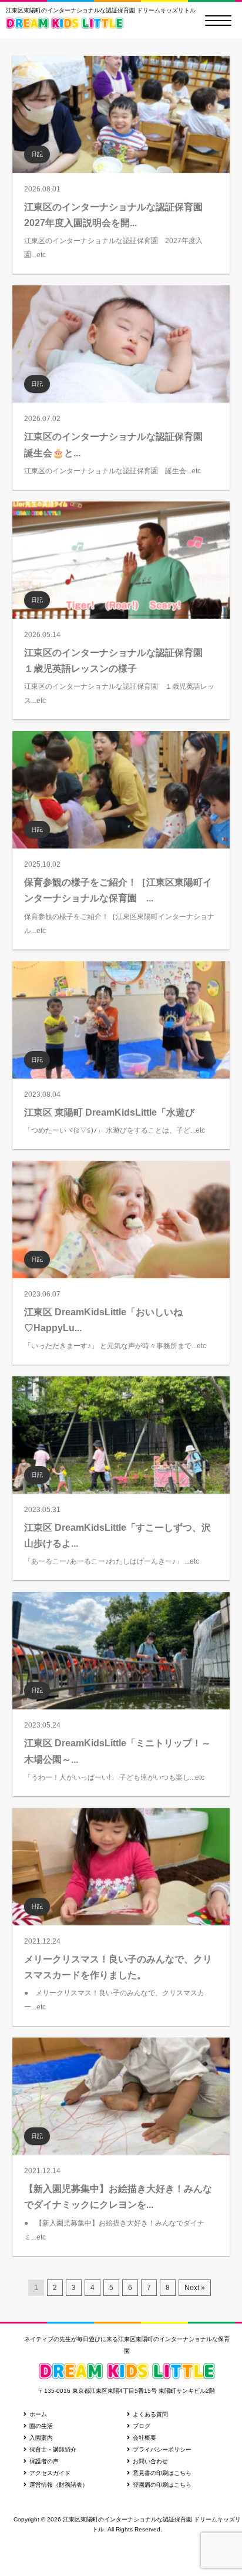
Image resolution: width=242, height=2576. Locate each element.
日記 (37, 154)
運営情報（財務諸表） (59, 2485)
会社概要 (144, 2438)
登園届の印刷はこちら (162, 2485)
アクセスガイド (50, 2473)
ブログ (142, 2426)
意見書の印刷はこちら (162, 2473)
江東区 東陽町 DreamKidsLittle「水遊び (109, 1112)
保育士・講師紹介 (53, 2449)
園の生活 (41, 2426)
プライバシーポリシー (162, 2449)
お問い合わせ (150, 2461)
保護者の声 (44, 2461)
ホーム (38, 2414)
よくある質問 (150, 2414)
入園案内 (41, 2438)
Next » (195, 2288)
